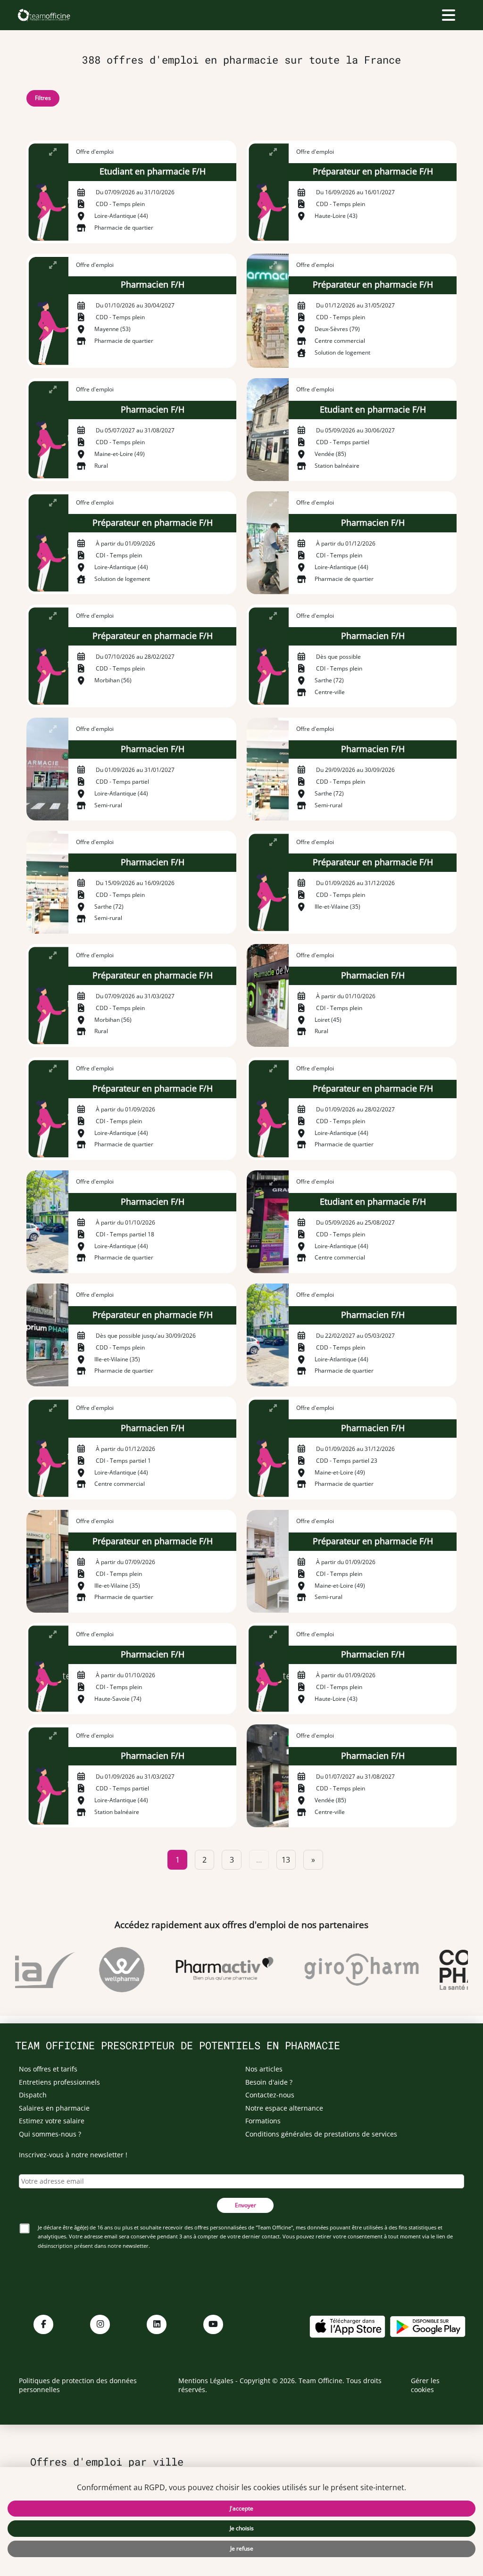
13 (286, 1860)
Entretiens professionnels (59, 2082)
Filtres (43, 98)
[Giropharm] (346, 1970)
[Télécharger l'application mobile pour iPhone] (347, 2325)
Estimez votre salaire (52, 2121)
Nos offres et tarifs (48, 2069)
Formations (263, 2121)
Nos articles (264, 2069)
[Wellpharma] (106, 1970)
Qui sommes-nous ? (50, 2134)
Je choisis (242, 2528)
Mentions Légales (206, 2381)
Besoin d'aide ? (269, 2082)
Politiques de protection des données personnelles (78, 2385)
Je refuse (242, 2548)
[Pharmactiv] (209, 1970)
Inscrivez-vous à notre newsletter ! (73, 2155)
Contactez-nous (270, 2095)
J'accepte (241, 2508)
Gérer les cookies (425, 2385)
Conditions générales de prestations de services (321, 2134)
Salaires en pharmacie (54, 2108)
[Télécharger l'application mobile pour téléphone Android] (428, 2325)
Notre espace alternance (284, 2108)
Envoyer (246, 2205)
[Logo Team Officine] (44, 15)
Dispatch (33, 2095)
